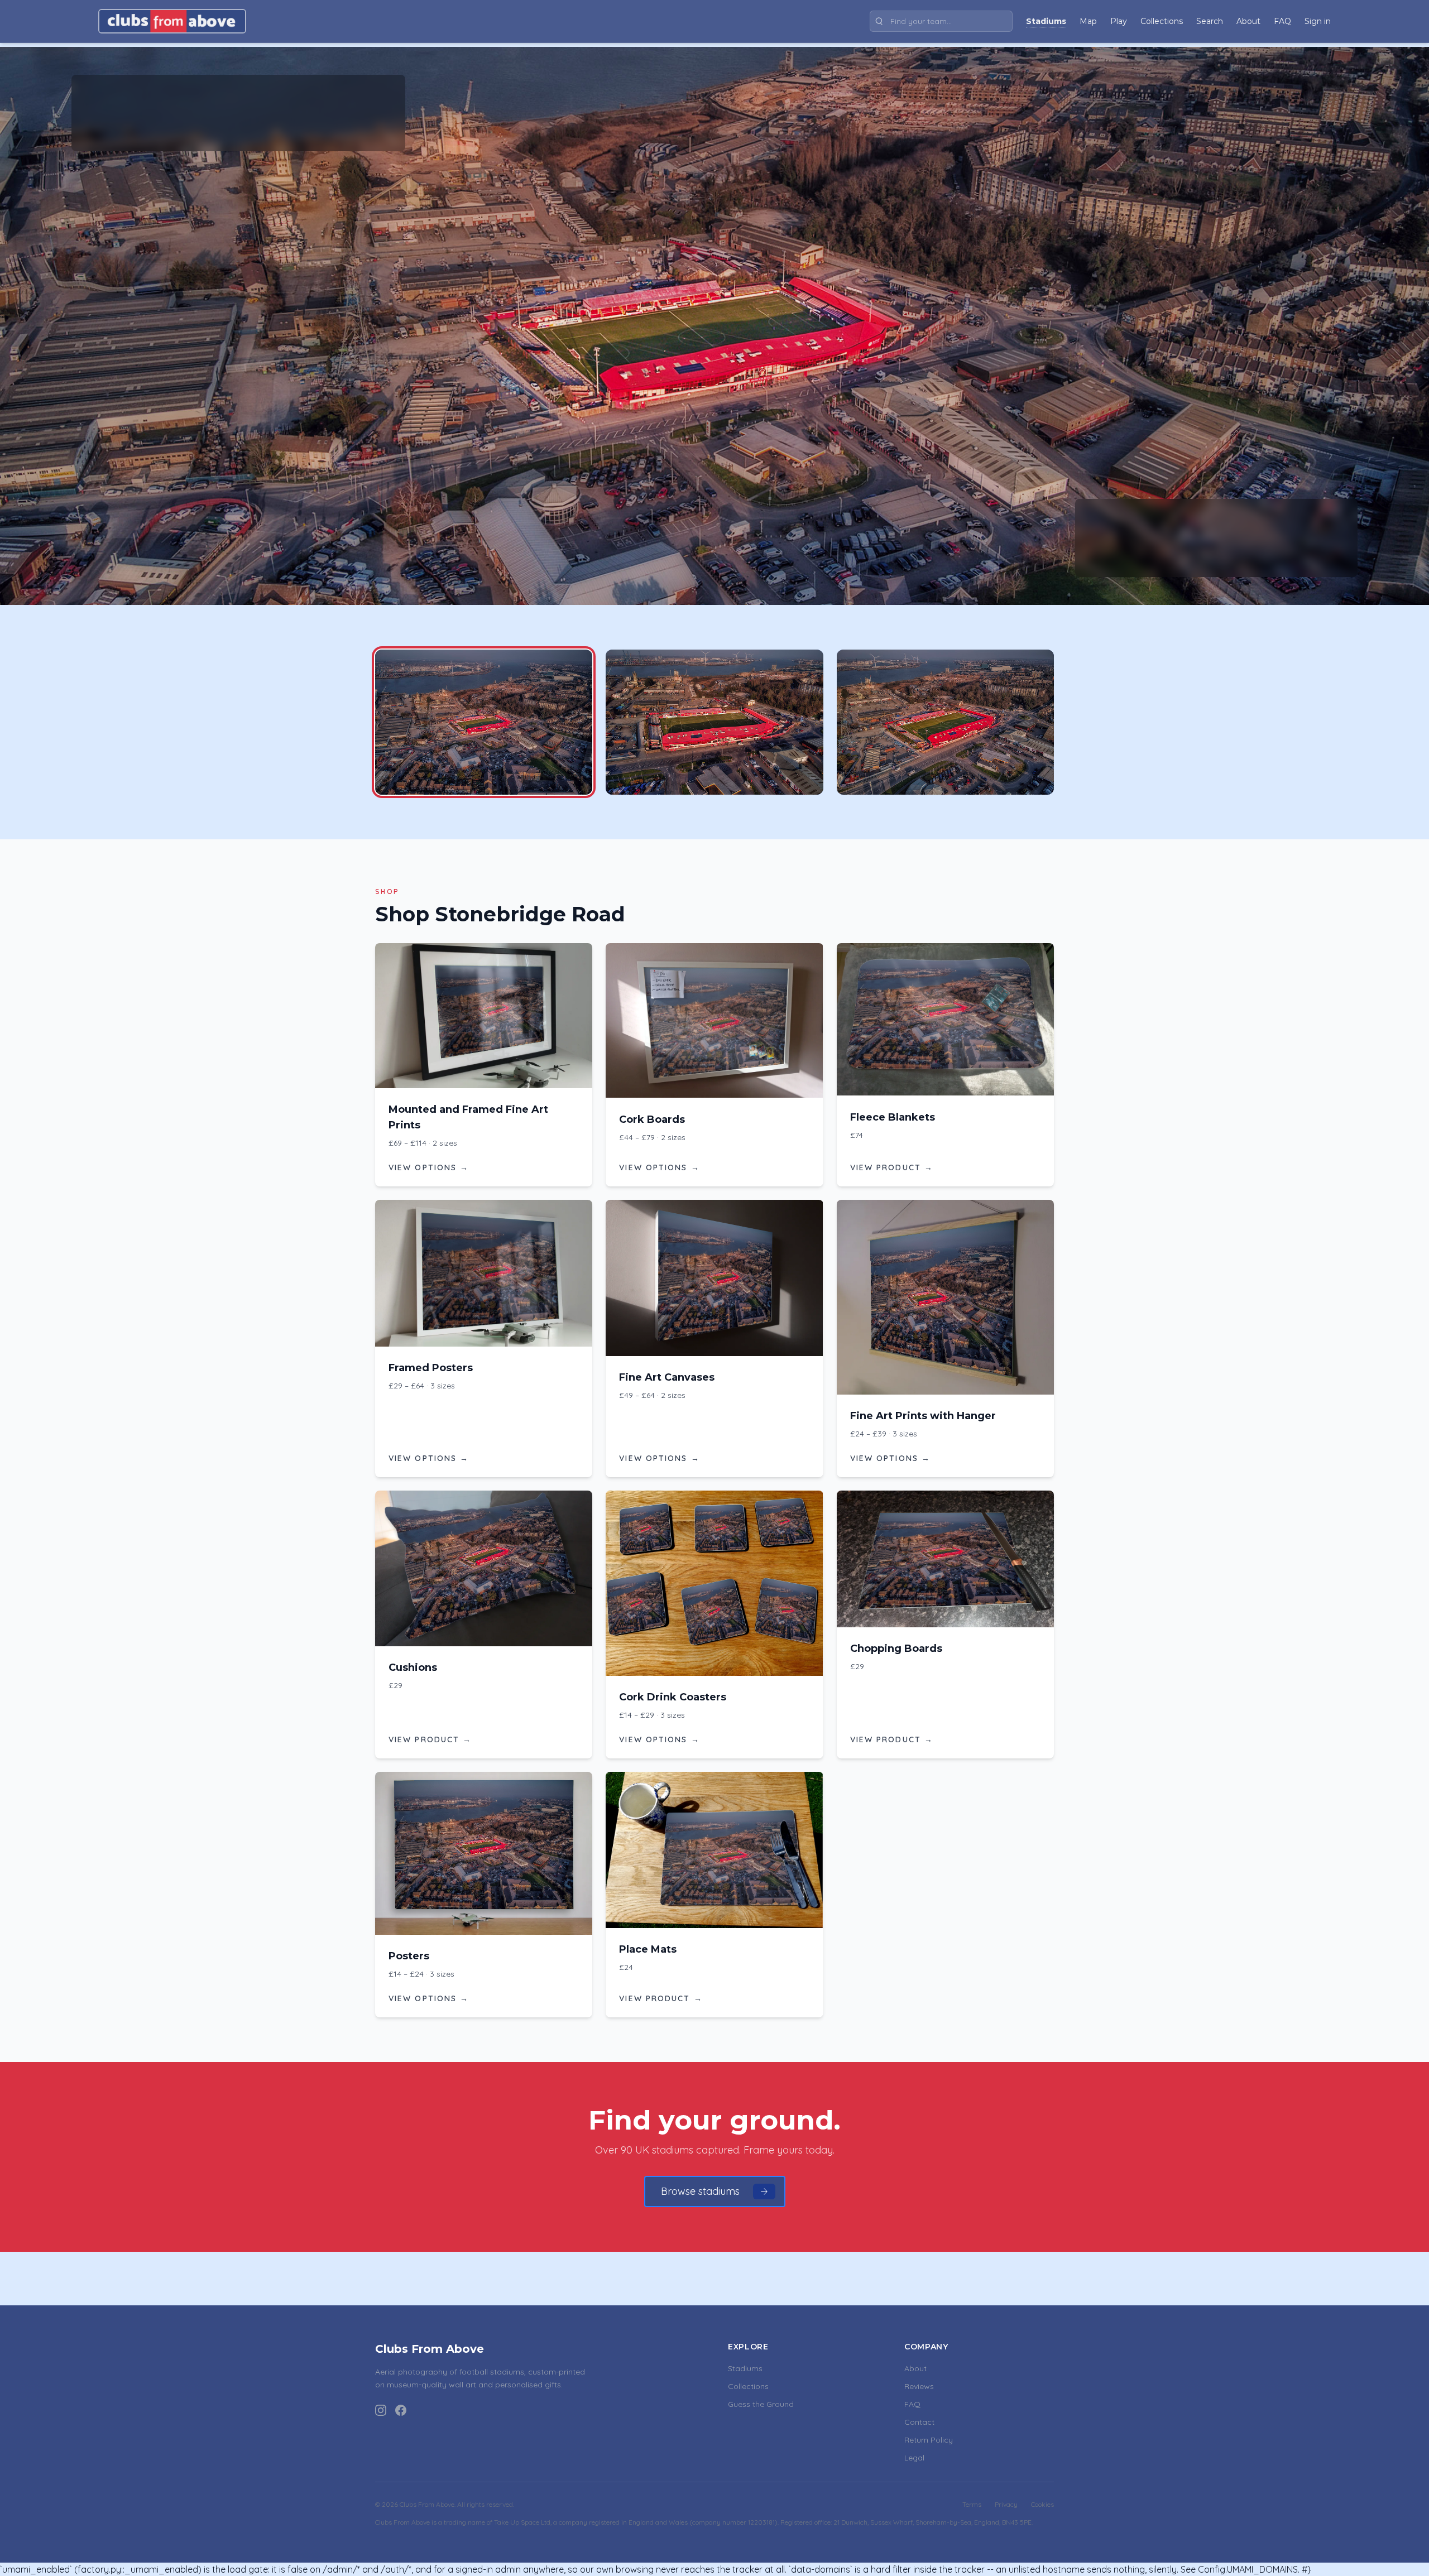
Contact (919, 2422)
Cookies (1042, 2504)
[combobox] (941, 21)
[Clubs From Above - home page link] (172, 21)
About (915, 2368)
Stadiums (745, 2368)
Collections (748, 2386)
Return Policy (929, 2440)
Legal (914, 2458)
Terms (972, 2504)
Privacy (1006, 2504)
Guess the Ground (761, 2404)
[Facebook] (401, 2410)
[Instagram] (381, 2410)
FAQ (912, 2404)
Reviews (919, 2386)
